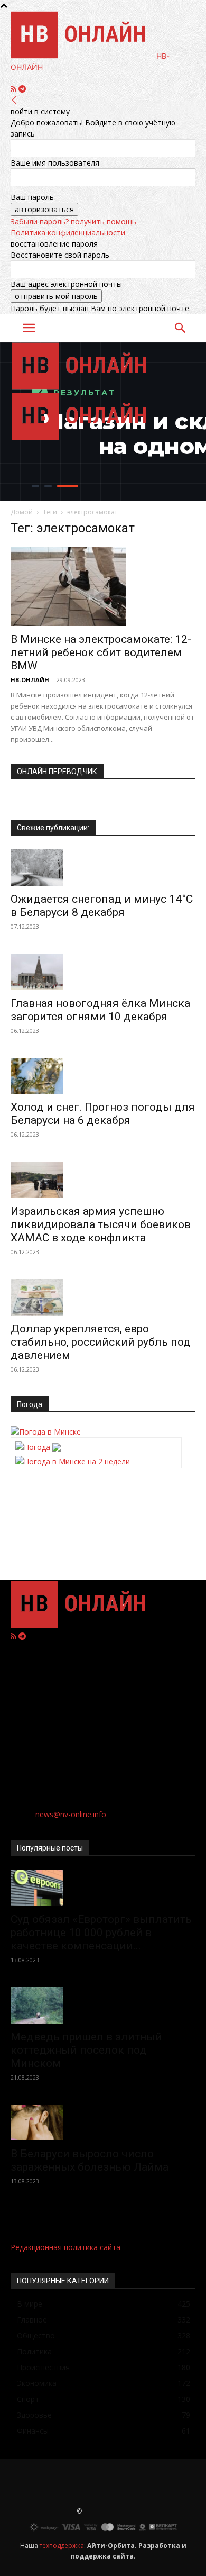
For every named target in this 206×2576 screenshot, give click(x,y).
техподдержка (62, 2546)
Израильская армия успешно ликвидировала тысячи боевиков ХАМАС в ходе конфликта (101, 1224)
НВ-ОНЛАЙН (30, 680)
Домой (22, 512)
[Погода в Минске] (46, 1432)
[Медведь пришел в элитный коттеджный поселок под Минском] (103, 2005)
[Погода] (38, 1444)
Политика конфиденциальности (68, 233)
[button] (29, 328)
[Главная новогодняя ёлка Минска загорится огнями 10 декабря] (103, 972)
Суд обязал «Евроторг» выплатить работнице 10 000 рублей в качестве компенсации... (101, 1933)
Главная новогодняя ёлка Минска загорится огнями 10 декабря (100, 1010)
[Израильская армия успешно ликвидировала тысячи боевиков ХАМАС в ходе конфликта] (103, 1180)
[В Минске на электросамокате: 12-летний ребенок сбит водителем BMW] (103, 586)
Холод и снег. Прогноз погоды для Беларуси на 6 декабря (103, 1114)
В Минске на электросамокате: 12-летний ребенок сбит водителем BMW (101, 652)
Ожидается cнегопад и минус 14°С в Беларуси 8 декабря (102, 906)
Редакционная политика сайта (65, 2247)
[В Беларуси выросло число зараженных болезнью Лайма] (103, 2123)
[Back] (14, 100)
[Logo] (83, 387)
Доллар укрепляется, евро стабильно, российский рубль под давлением (101, 1342)
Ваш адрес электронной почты (66, 284)
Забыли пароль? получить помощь (73, 221)
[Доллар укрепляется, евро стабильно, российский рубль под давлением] (103, 1297)
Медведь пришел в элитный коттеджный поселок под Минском (86, 2050)
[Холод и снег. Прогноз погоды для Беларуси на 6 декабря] (103, 1076)
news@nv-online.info (71, 1814)
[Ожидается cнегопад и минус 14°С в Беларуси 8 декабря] (103, 868)
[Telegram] (22, 89)
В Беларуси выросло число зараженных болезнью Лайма (90, 2160)
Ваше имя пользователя (55, 163)
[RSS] (15, 89)
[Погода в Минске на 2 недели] (73, 1458)
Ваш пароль (32, 197)
